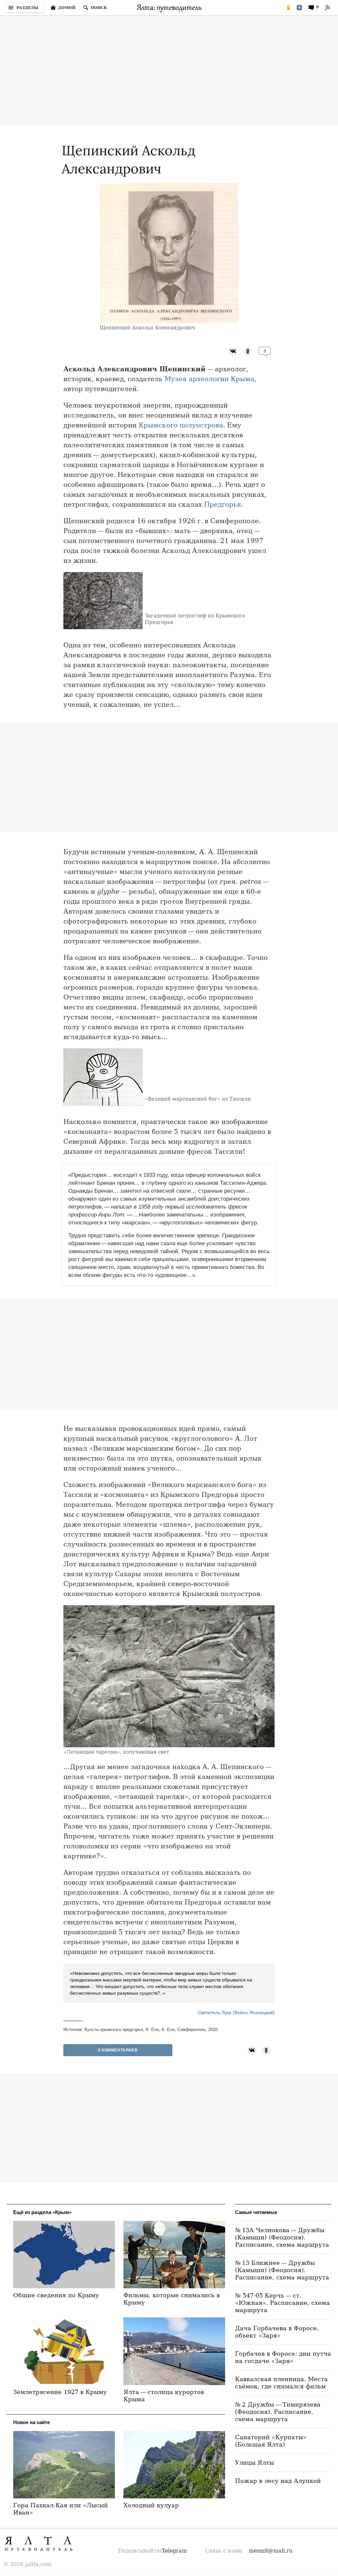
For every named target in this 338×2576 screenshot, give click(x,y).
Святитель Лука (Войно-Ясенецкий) (236, 2013)
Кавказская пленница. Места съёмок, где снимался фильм (281, 2383)
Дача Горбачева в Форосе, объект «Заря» (277, 2332)
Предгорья (223, 504)
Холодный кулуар (151, 2505)
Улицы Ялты (254, 2463)
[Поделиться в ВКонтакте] (299, 8)
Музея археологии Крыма (209, 379)
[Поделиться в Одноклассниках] (288, 8)
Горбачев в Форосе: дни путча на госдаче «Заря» (283, 2357)
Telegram (174, 2551)
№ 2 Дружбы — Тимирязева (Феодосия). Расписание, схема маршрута (278, 2412)
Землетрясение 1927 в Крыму (60, 2392)
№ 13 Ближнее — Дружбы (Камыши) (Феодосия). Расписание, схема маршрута (282, 2270)
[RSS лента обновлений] (327, 8)
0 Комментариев (118, 2050)
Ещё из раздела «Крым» (42, 2212)
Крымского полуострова (181, 425)
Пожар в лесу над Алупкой (278, 2481)
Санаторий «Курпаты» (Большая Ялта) (271, 2441)
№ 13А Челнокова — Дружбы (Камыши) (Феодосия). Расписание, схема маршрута (282, 2237)
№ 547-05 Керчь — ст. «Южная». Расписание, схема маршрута (282, 2303)
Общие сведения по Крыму (56, 2295)
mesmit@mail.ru (271, 2551)
